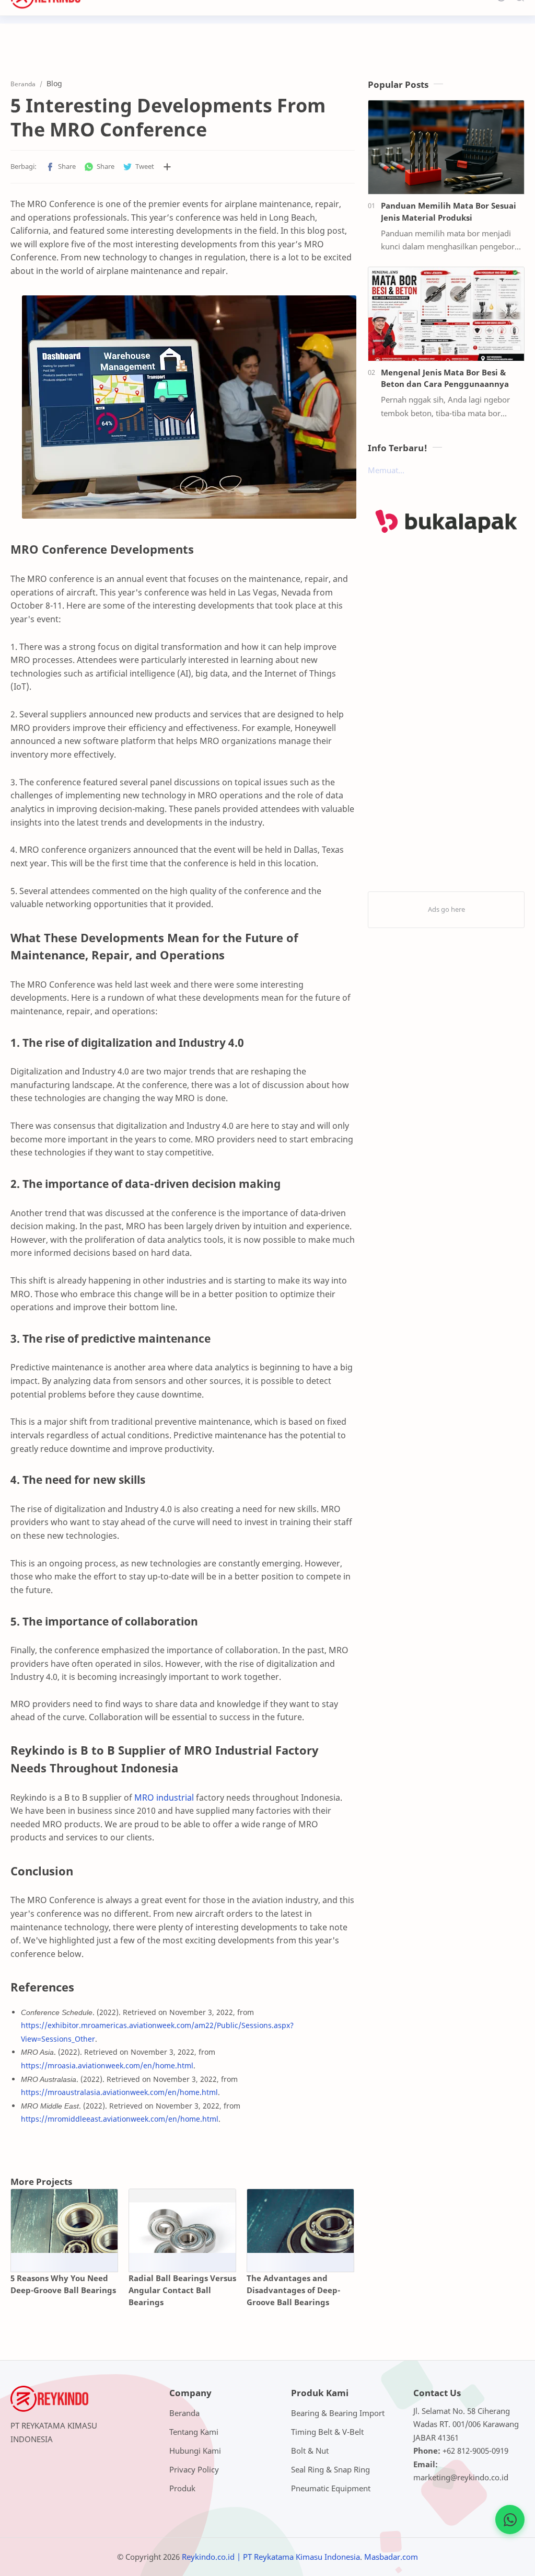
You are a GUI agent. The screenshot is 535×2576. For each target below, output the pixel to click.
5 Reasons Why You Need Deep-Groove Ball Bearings (63, 2284)
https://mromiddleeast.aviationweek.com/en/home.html (120, 2119)
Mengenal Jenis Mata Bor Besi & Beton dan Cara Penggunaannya (445, 378)
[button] (61, 167)
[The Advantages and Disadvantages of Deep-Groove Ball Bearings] (300, 2221)
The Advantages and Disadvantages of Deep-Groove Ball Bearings (293, 2290)
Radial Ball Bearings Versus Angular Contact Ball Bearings (182, 2290)
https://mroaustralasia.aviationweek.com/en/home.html (119, 2092)
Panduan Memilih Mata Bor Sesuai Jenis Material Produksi (449, 211)
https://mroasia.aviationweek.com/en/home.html (107, 2065)
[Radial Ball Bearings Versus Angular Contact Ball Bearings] (182, 2221)
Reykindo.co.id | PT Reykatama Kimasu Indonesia (271, 2557)
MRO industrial (164, 1798)
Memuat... (386, 470)
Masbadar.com (391, 2557)
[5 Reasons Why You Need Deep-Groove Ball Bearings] (64, 2221)
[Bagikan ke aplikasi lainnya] (167, 167)
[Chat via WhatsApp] (510, 2520)
